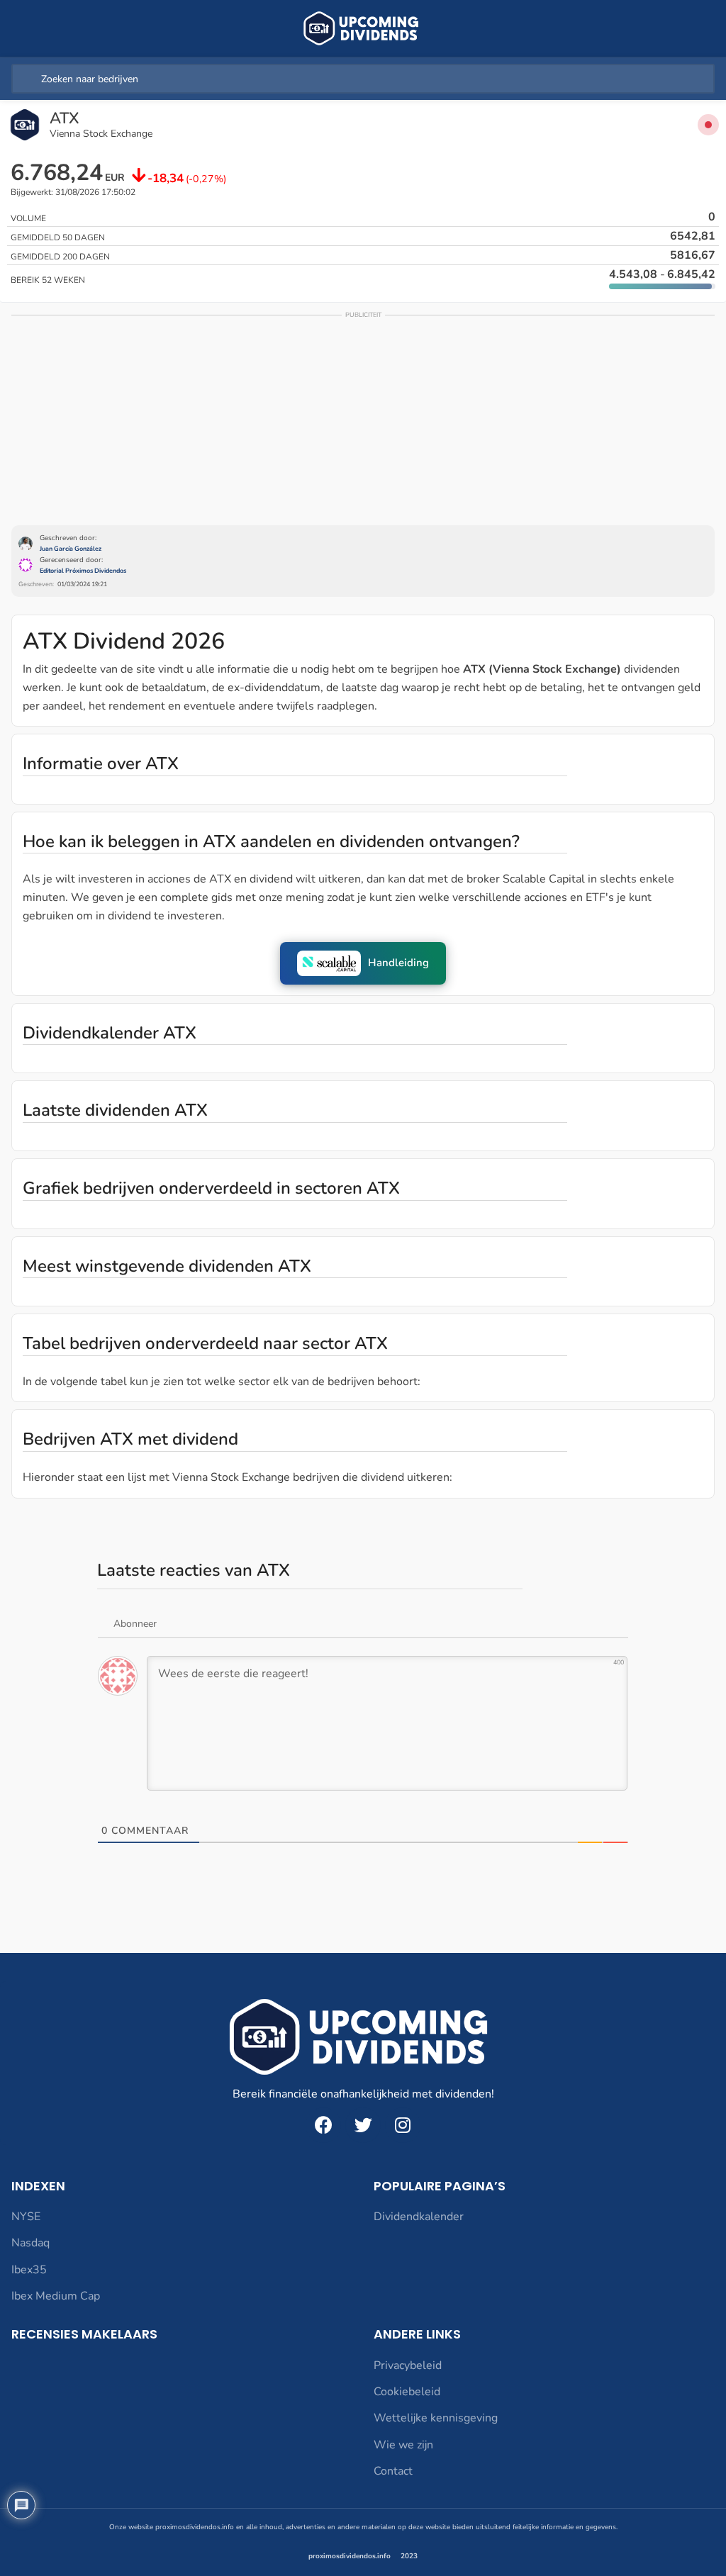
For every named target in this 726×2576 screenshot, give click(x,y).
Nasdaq (30, 2243)
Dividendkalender (419, 2217)
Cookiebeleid (407, 2392)
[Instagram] (403, 2125)
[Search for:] (363, 79)
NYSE (26, 2217)
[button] (363, 963)
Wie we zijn (403, 2445)
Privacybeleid (408, 2365)
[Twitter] (363, 2125)
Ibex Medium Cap (56, 2296)
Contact (393, 2471)
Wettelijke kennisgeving (436, 2418)
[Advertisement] (363, 419)
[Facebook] (323, 2125)
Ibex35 (29, 2270)
